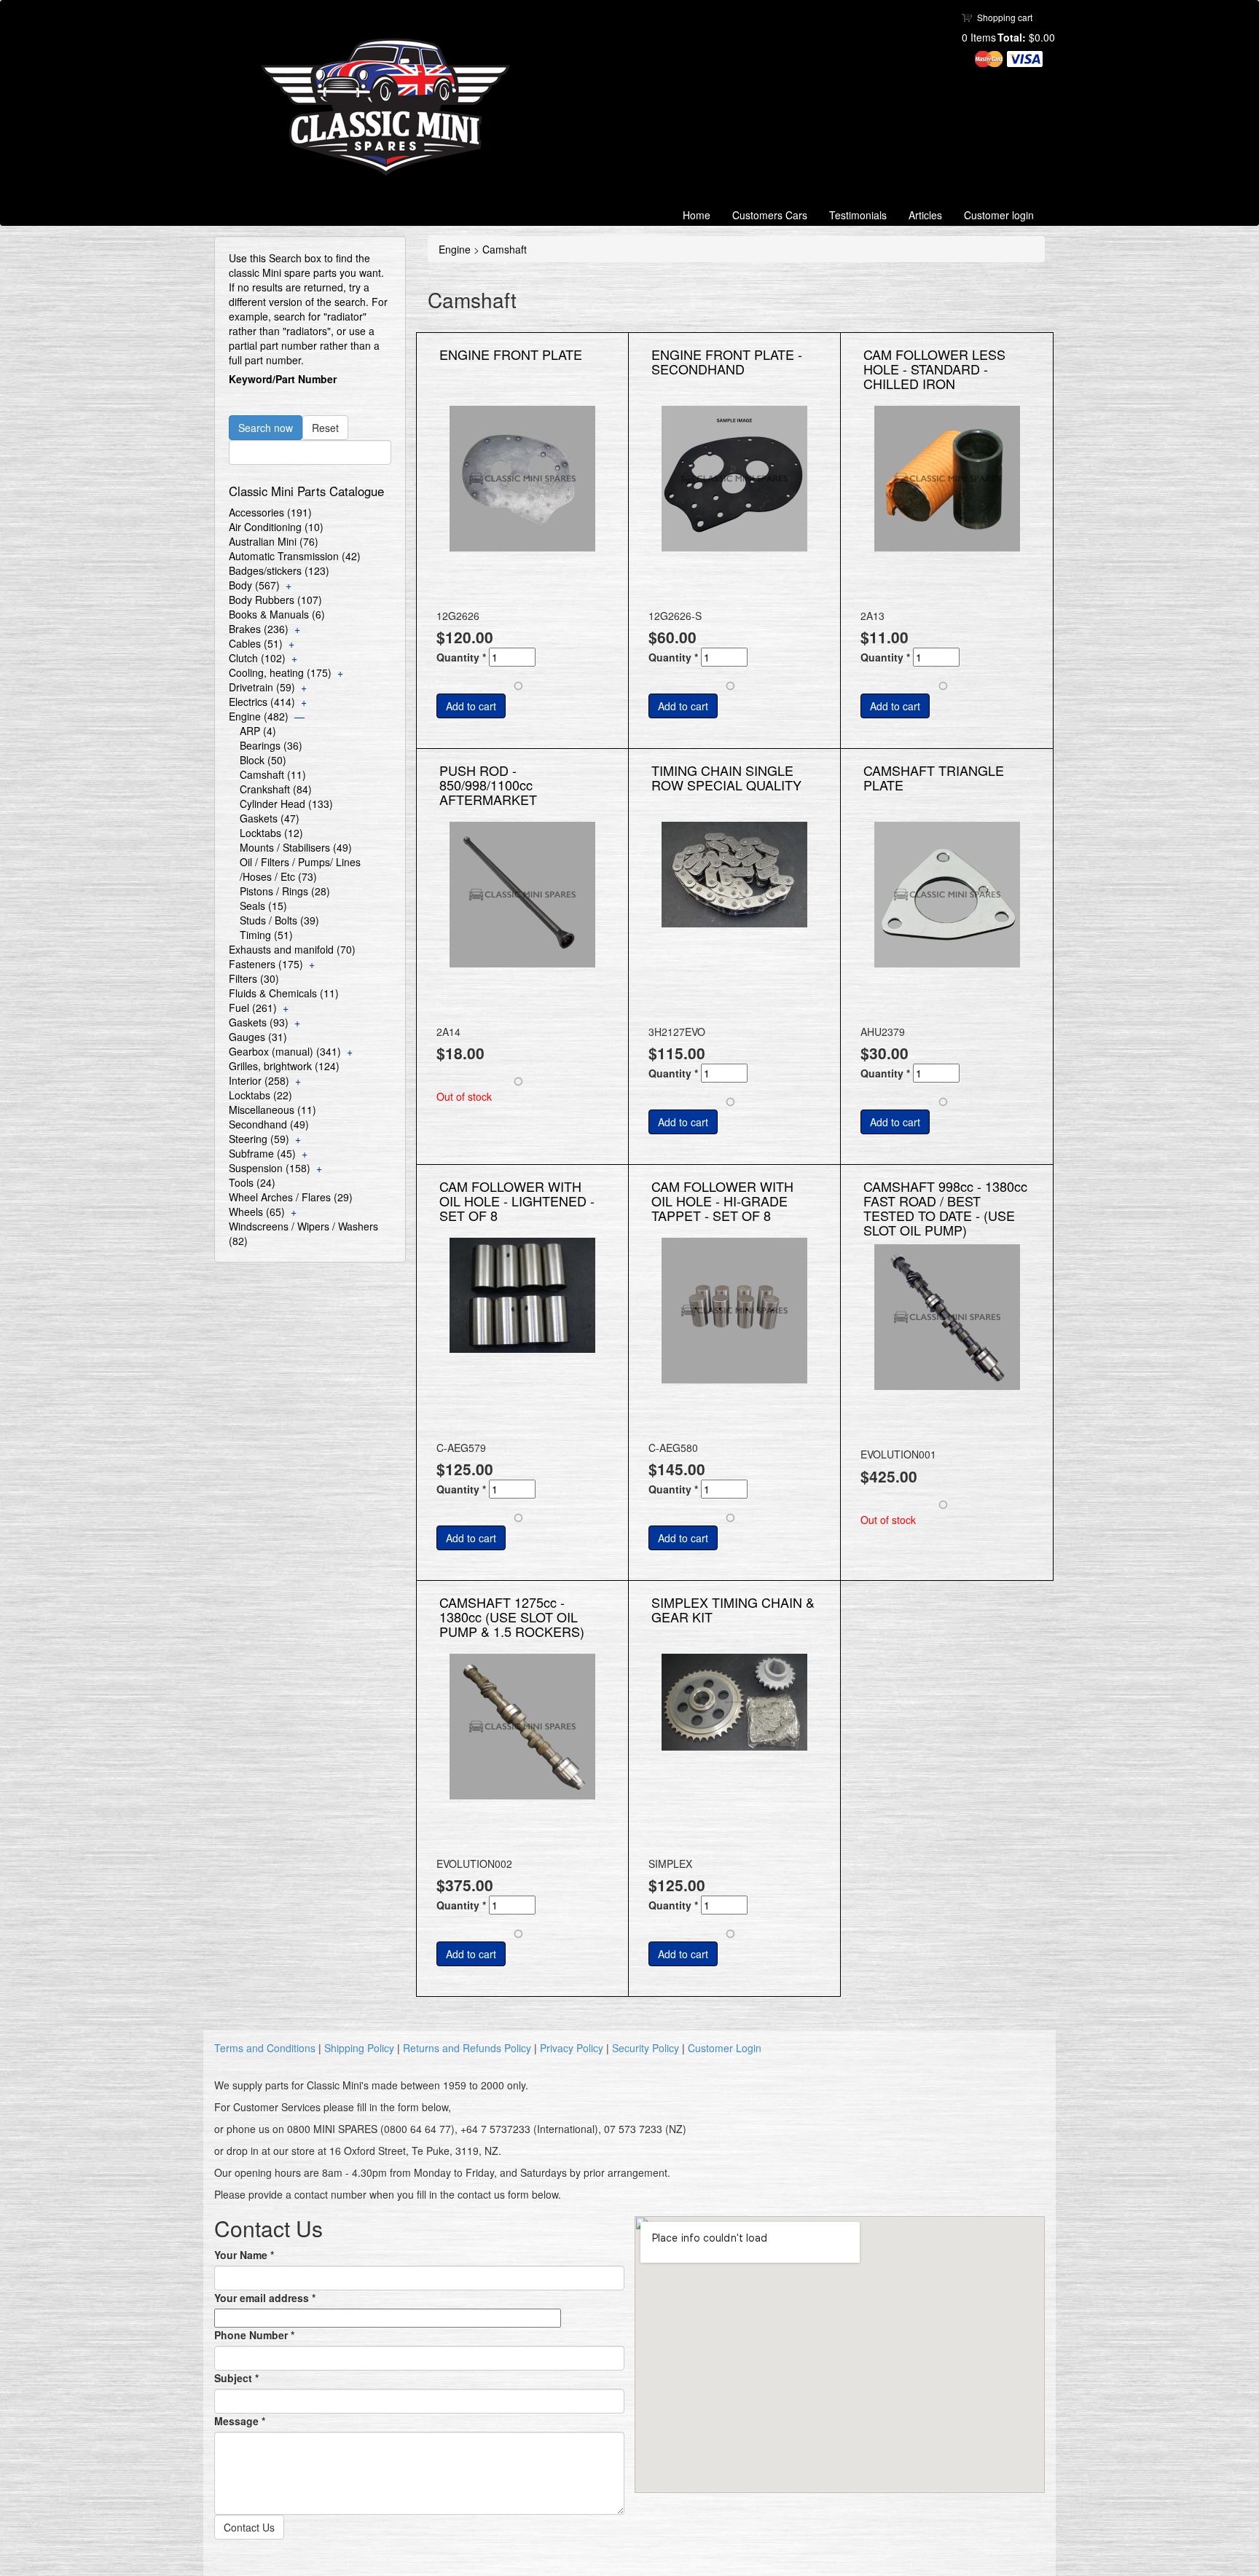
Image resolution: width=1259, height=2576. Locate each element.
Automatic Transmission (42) (295, 556)
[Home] (391, 107)
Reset (325, 428)
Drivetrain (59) (262, 687)
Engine (455, 249)
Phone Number (254, 2335)
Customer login (999, 215)
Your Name (244, 2255)
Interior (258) (259, 1080)
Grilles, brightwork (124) (284, 1066)
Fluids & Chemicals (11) (284, 993)
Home (697, 215)
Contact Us (249, 2527)
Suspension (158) (270, 1168)
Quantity (461, 657)
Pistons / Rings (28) (285, 891)
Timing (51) (266, 935)
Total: (1012, 37)
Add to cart (471, 706)
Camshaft (505, 249)
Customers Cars (770, 215)
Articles (925, 215)
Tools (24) (252, 1182)
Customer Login (725, 2048)
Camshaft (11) (273, 774)
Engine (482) (259, 716)
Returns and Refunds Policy (467, 2048)
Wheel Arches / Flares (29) (291, 1197)
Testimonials (858, 215)
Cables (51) (256, 643)
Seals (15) (263, 906)
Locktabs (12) (271, 833)
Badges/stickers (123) (279, 570)
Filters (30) (254, 978)
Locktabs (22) (260, 1095)
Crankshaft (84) (276, 789)
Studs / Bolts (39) (279, 920)
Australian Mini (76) (274, 541)
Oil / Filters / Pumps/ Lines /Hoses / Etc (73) (300, 869)
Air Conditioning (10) (276, 527)
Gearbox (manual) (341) (285, 1051)
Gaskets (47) (270, 818)
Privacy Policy (572, 2048)
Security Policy (646, 2048)
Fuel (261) (253, 1008)
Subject (236, 2378)
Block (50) (263, 760)
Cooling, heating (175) (280, 672)
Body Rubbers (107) (275, 600)
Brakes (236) (259, 629)
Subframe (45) (262, 1153)
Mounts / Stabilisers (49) (296, 847)
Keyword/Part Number (283, 379)
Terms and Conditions (265, 2048)
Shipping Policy (359, 2048)
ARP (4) (258, 731)
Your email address (265, 2298)
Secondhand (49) (269, 1124)
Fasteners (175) (266, 964)
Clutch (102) (257, 658)
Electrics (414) (262, 702)
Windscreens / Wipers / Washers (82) (303, 1233)
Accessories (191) (270, 512)
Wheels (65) (257, 1212)
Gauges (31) (258, 1037)
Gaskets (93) (259, 1022)
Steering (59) (259, 1139)
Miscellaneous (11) (272, 1110)
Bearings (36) (271, 745)
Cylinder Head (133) (286, 804)
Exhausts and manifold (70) (292, 949)
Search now (266, 428)
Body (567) (254, 585)
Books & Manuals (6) (277, 614)
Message (240, 2421)
